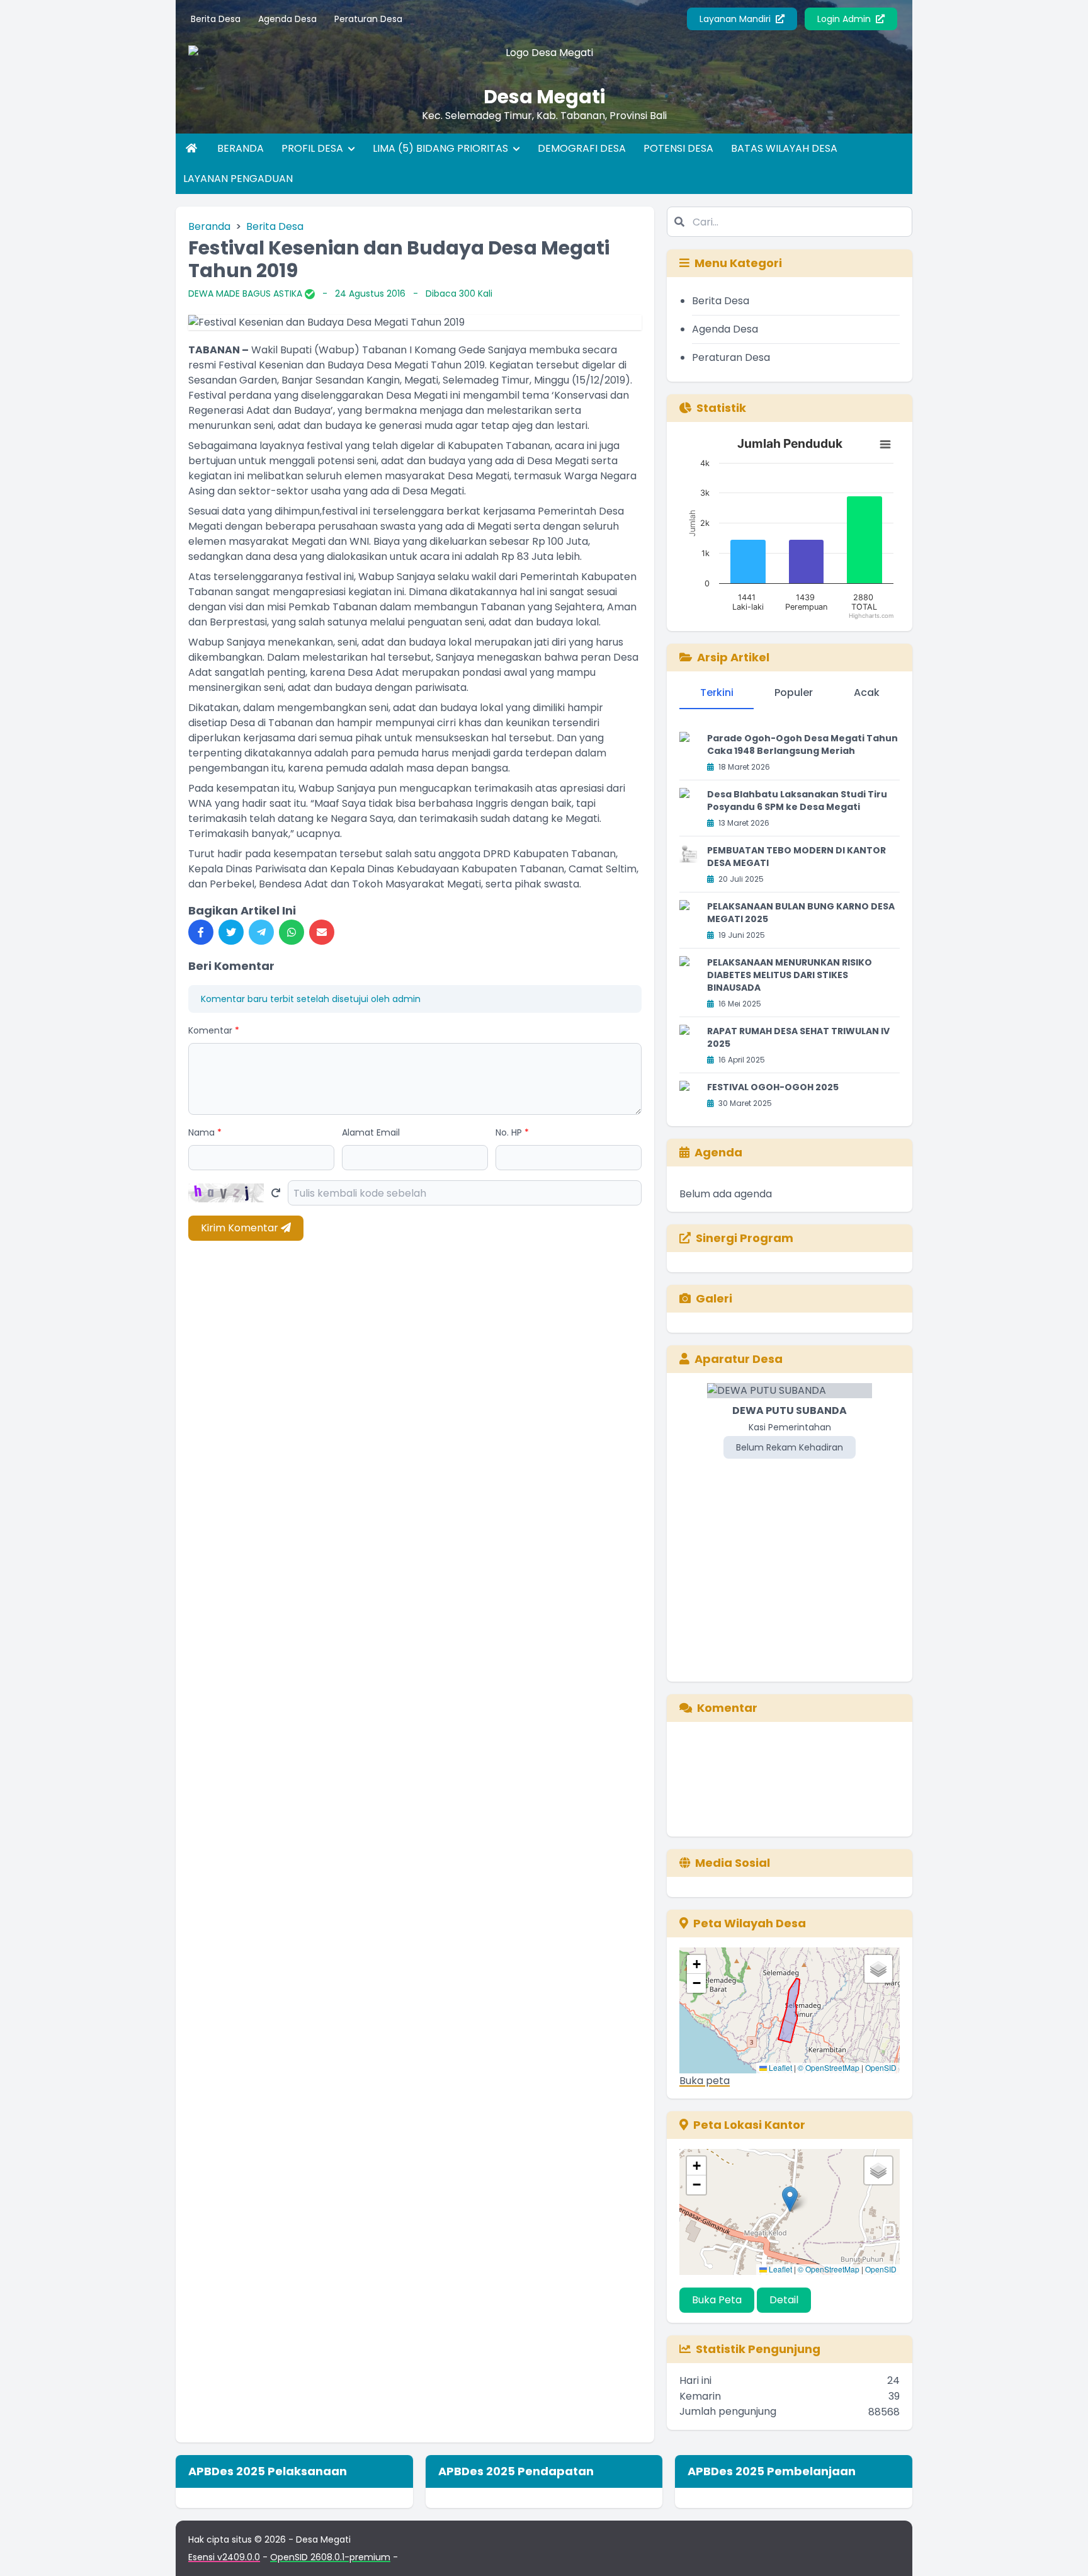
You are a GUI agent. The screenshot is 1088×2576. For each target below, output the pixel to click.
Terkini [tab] (717, 692)
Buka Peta (717, 2300)
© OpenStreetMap (829, 2067)
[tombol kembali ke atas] (1063, 2551)
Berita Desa (216, 19)
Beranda (209, 226)
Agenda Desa (287, 19)
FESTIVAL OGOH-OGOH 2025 (773, 1087)
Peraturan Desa (368, 19)
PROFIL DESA (314, 148)
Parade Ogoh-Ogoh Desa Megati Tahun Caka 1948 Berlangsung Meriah (802, 744)
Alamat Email (371, 1132)
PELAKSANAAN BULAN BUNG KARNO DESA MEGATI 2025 (801, 913)
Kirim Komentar (241, 1228)
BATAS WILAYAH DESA (784, 148)
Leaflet (779, 2067)
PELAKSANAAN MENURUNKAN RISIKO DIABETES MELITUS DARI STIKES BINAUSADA (790, 975)
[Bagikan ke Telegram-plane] (261, 932)
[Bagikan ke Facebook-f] (201, 932)
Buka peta (705, 2081)
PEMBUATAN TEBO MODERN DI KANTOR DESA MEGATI (796, 857)
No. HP (512, 1132)
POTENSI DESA (678, 148)
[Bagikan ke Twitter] (231, 932)
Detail (784, 2300)
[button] (696, 1964)
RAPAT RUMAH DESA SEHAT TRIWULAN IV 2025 (798, 1037)
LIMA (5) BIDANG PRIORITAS (442, 148)
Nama (205, 1132)
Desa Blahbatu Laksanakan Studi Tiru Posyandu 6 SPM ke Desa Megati (797, 801)
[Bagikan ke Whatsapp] (292, 932)
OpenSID (881, 2067)
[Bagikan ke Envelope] (322, 932)
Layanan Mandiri (736, 19)
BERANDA (241, 148)
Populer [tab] (794, 692)
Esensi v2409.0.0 (224, 2557)
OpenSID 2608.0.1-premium (330, 2557)
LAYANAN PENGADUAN (238, 179)
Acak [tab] (867, 692)
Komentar (214, 1030)
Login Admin (845, 19)
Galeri (714, 1298)
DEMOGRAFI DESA (582, 148)
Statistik (721, 408)
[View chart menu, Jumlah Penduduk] (885, 445)
